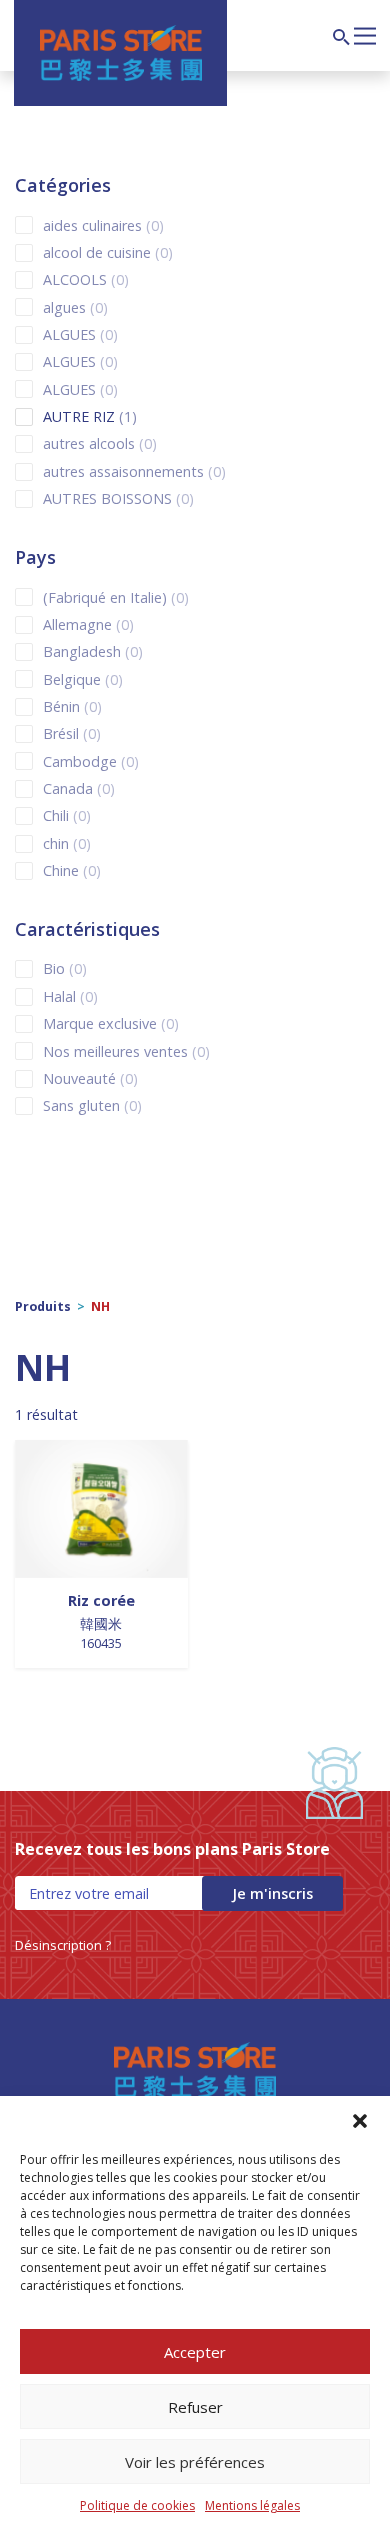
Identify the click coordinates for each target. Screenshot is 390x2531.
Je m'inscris (272, 1893)
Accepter (195, 2352)
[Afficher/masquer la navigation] (365, 34)
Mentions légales (252, 2505)
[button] (360, 2121)
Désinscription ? (63, 1945)
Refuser (195, 2407)
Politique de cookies (137, 2505)
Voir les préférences (195, 2462)
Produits (43, 1306)
